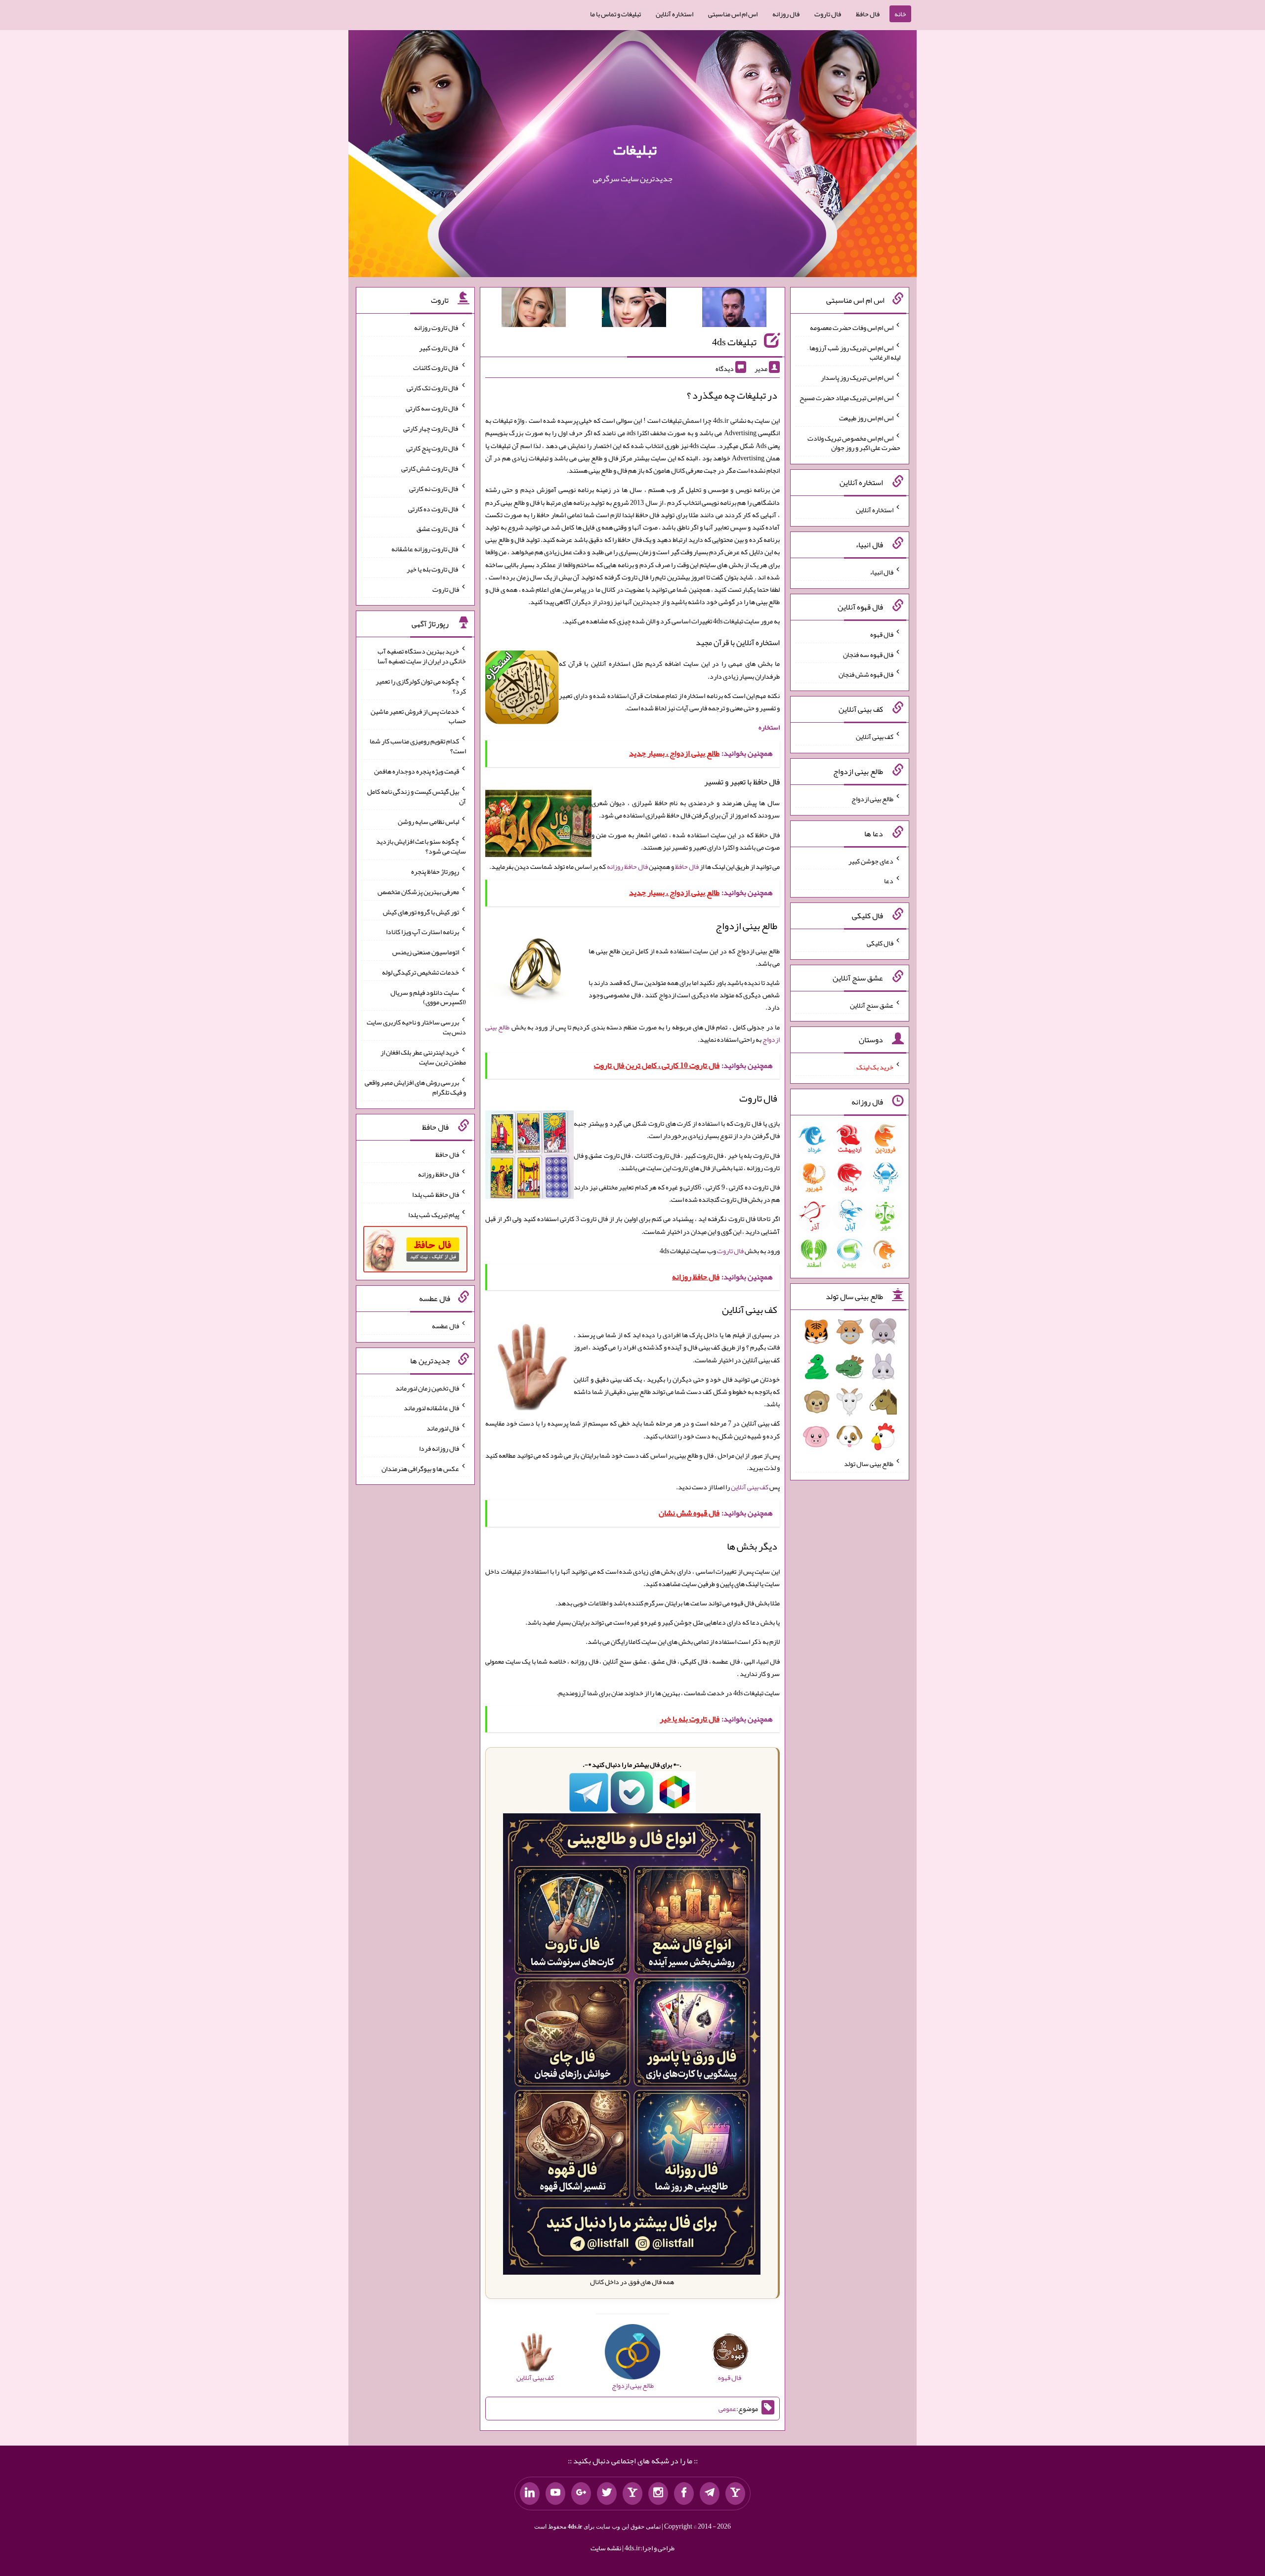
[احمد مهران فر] (734, 309)
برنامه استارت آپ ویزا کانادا (422, 932)
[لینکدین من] (530, 2494)
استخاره (769, 727)
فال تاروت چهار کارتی (431, 428)
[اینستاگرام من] (658, 2494)
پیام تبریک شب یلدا (434, 1214)
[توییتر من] (607, 2494)
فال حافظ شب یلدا (436, 1194)
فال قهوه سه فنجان (868, 654)
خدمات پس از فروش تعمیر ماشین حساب (418, 716)
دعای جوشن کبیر (871, 860)
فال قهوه (882, 634)
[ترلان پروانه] (634, 309)
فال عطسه (445, 1326)
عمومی (727, 2409)
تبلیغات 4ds (734, 342)
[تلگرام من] (710, 2494)
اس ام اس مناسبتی (733, 14)
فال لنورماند (443, 1428)
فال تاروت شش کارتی (430, 468)
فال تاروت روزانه (437, 327)
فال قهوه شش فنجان (866, 674)
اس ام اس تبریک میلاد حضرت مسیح (846, 398)
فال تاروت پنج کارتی (433, 448)
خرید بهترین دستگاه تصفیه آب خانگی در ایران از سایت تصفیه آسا (422, 656)
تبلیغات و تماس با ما (615, 14)
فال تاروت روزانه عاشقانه (425, 549)
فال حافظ (868, 14)
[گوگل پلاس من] (581, 2494)
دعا (889, 881)
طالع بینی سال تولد (869, 1464)
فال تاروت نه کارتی (434, 489)
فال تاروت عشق (438, 529)
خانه (900, 14)
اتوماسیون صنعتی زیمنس (426, 952)
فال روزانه (786, 14)
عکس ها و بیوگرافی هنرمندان (420, 1468)
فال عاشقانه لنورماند (431, 1408)
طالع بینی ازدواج (872, 799)
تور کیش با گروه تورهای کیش (421, 911)
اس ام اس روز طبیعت (866, 418)
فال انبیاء (882, 572)
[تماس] (632, 2494)
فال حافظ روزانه (627, 866)
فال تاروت (828, 14)
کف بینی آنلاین (750, 1487)
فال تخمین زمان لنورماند (427, 1388)
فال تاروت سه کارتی (432, 408)
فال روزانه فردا (439, 1448)
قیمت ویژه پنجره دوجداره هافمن (417, 771)
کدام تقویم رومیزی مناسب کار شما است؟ (418, 746)
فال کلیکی (880, 943)
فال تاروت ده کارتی (434, 508)
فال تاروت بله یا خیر (433, 569)
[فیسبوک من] (684, 2494)
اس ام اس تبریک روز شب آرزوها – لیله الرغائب (854, 352)
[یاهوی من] (735, 2494)
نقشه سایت (606, 2548)
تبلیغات (635, 150)
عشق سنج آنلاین (872, 1005)
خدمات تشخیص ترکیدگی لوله (421, 972)
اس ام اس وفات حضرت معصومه (852, 327)
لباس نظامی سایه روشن (428, 821)
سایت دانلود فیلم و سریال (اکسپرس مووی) (428, 997)
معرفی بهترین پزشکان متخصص (418, 892)
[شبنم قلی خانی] (534, 309)
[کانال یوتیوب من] (555, 2494)
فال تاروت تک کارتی (433, 388)
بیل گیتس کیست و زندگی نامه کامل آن (417, 796)
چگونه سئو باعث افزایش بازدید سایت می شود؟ (421, 846)
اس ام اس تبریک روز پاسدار (857, 377)
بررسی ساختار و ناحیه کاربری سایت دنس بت (416, 1027)
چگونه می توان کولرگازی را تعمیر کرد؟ (421, 686)
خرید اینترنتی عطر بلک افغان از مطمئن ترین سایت (423, 1057)
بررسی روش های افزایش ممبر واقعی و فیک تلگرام (415, 1087)
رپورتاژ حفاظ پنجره (435, 871)
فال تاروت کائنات (436, 368)
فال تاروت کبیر (439, 347)
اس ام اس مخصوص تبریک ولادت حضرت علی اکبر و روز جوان (854, 443)
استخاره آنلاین (675, 14)
